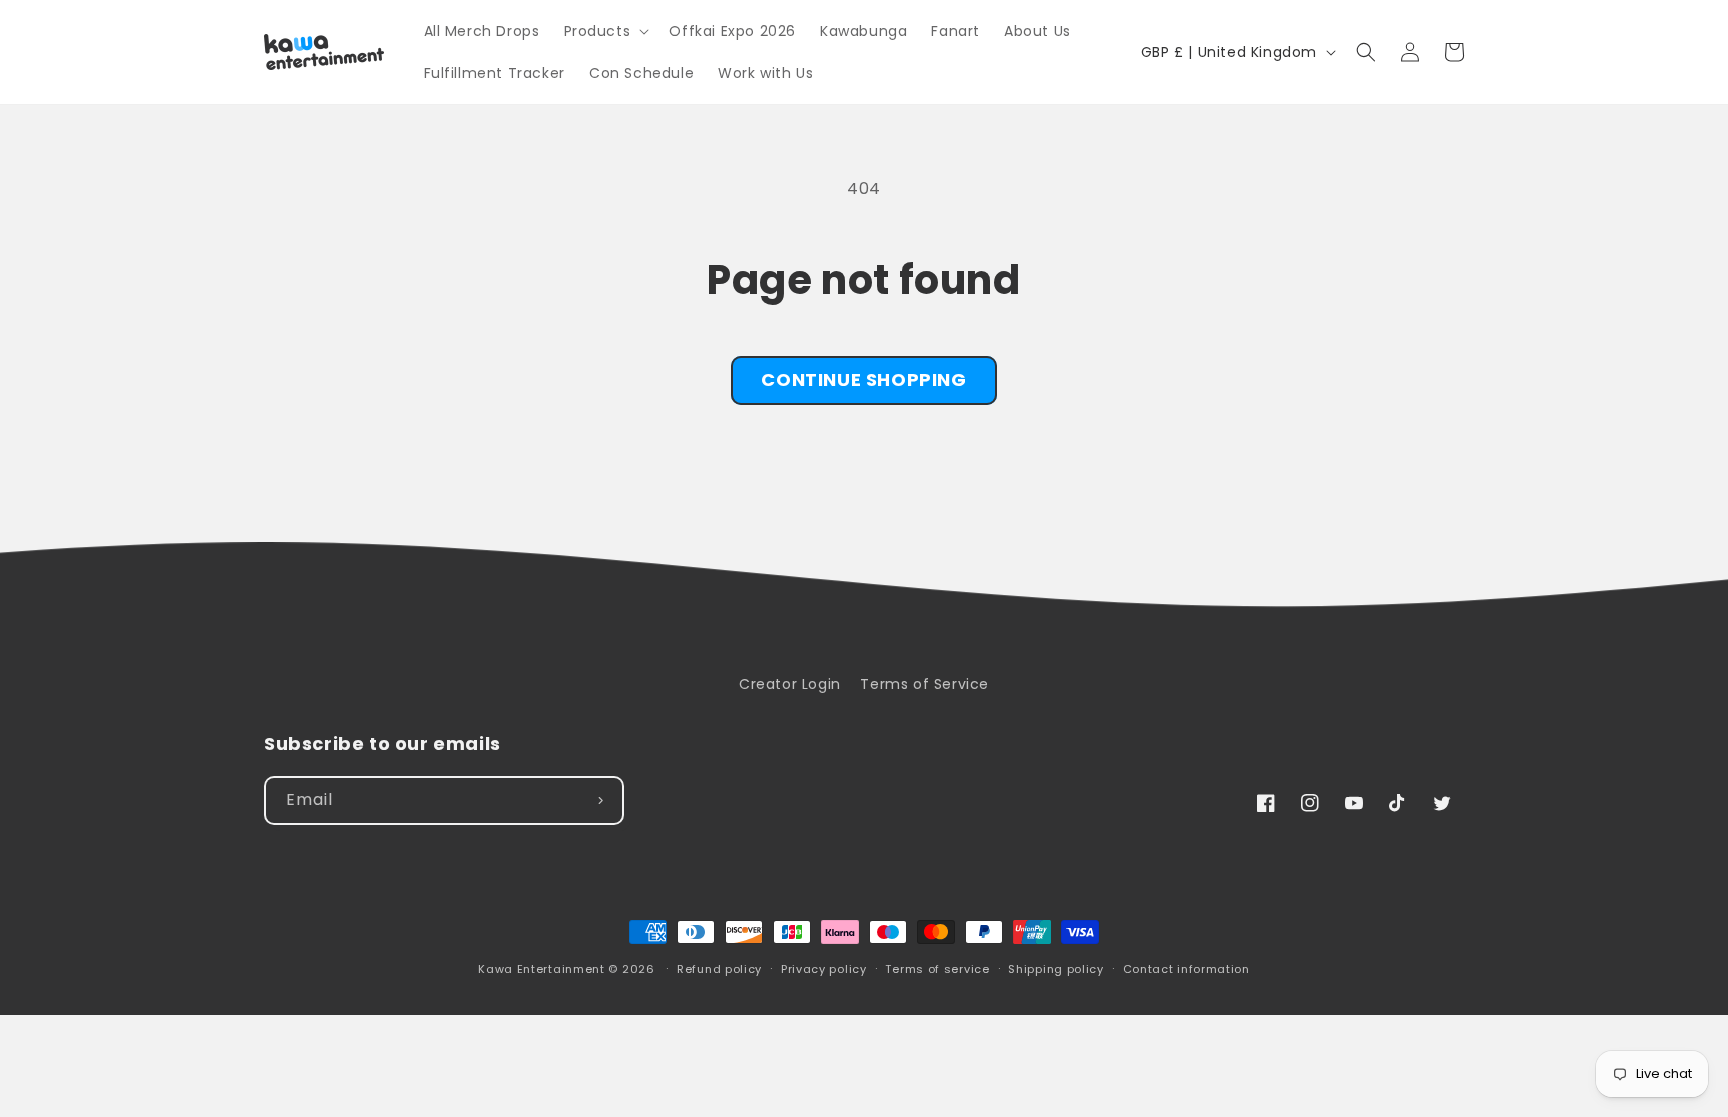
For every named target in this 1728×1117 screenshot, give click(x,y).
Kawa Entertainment (543, 969)
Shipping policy (1056, 969)
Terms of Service (924, 684)
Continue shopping (863, 379)
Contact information (1186, 969)
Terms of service (937, 969)
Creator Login (790, 684)
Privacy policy (824, 969)
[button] (605, 31)
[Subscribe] (600, 800)
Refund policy (719, 969)
